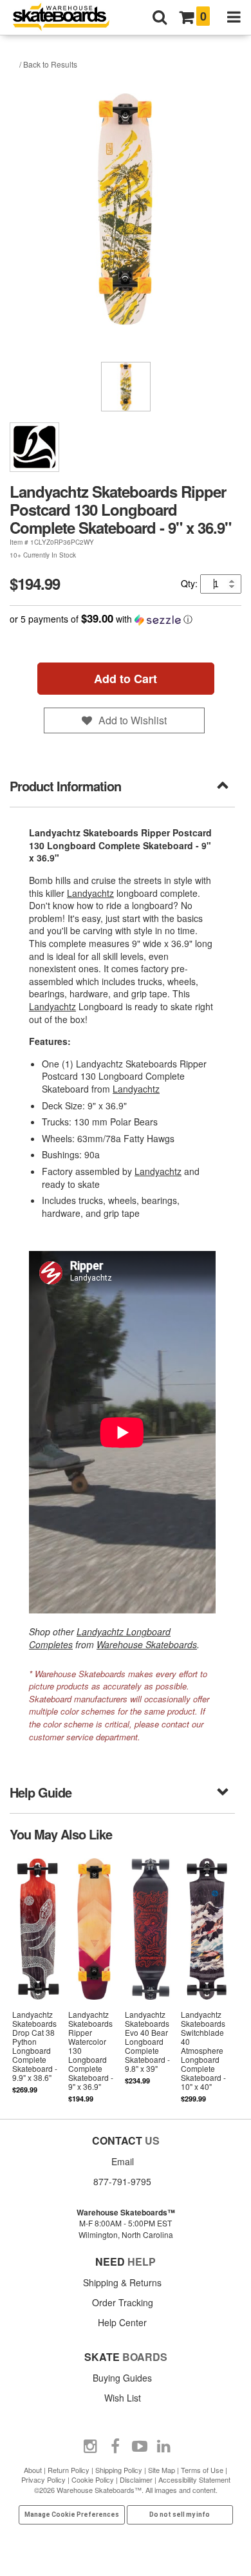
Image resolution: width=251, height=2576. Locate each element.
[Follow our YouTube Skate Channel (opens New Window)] (140, 2447)
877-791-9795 (122, 2181)
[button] (126, 619)
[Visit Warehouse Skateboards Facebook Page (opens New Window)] (115, 2447)
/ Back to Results (48, 64)
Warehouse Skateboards (147, 1644)
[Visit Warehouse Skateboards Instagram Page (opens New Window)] (91, 2447)
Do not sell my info (180, 2515)
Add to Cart (126, 679)
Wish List (123, 2398)
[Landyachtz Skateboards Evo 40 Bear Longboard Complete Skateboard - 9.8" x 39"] (151, 1979)
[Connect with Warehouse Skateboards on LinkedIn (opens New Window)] (164, 2447)
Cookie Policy (93, 2479)
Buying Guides (122, 2378)
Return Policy (69, 2470)
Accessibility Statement (194, 2479)
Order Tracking (123, 2302)
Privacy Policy (43, 2479)
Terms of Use (202, 2470)
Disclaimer (136, 2479)
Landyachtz (90, 893)
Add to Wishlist (133, 720)
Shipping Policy (119, 2470)
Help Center (122, 2322)
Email (123, 2161)
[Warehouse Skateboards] (68, 18)
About (33, 2470)
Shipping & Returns (122, 2282)
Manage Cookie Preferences (72, 2515)
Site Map (162, 2470)
